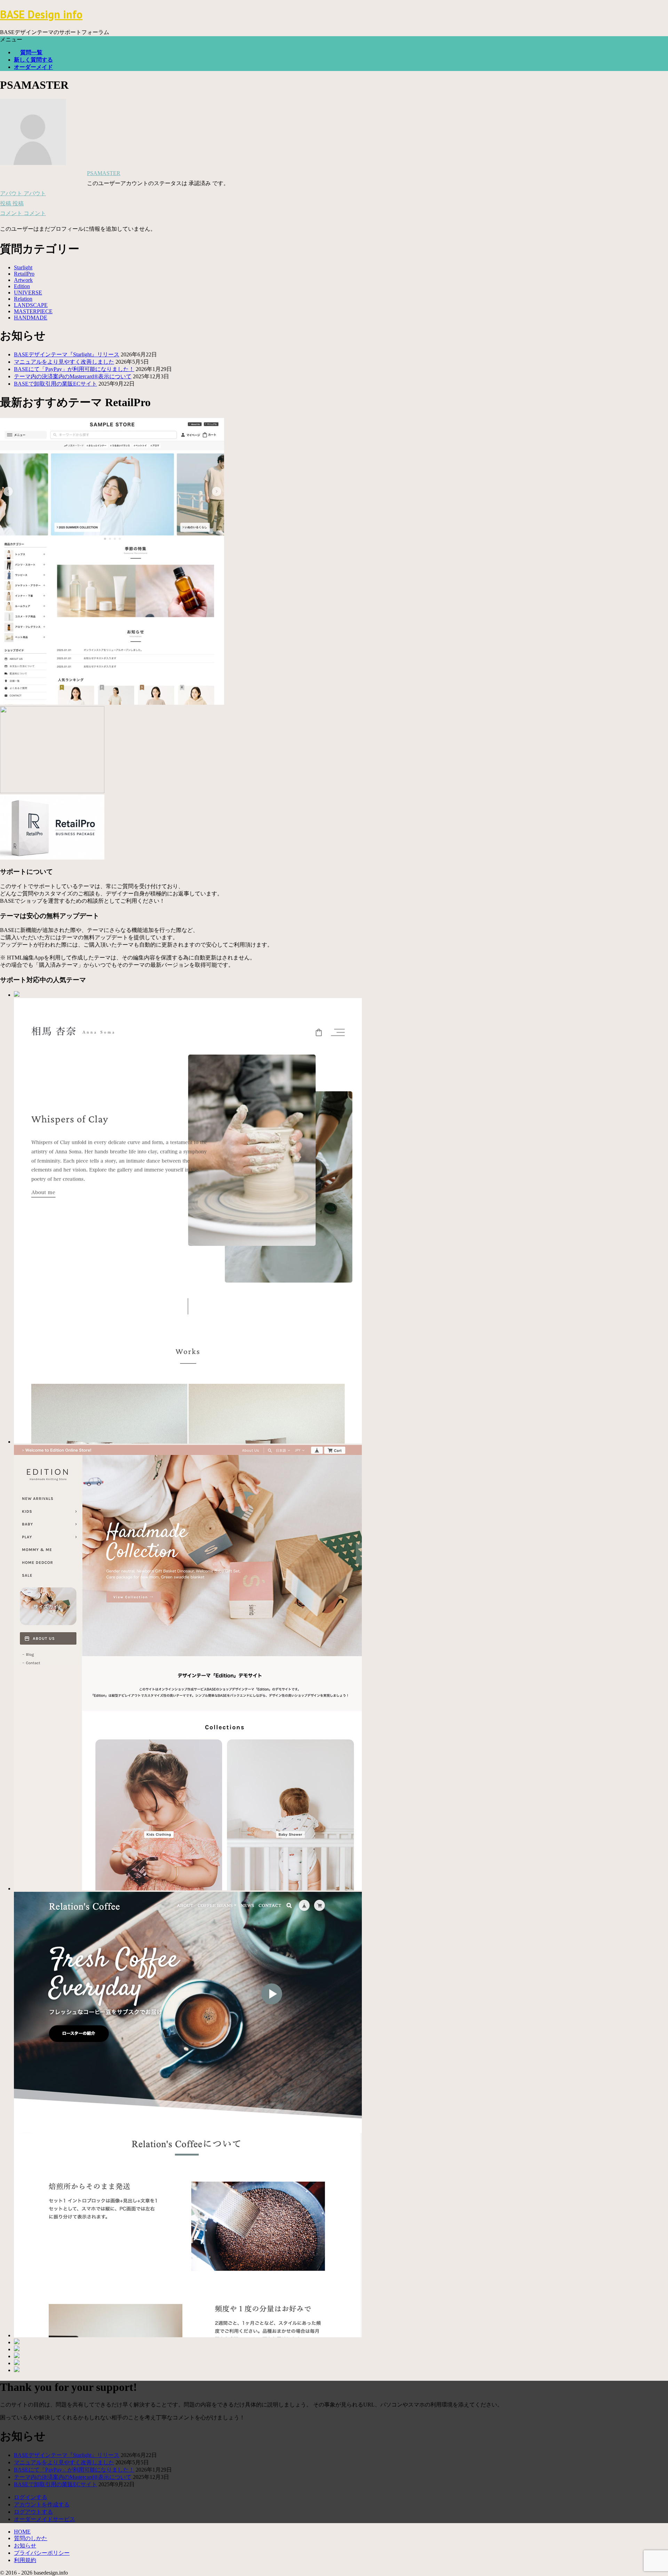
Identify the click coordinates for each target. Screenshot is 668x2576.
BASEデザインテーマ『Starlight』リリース (67, 354)
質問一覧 (31, 52)
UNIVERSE (28, 293)
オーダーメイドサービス (45, 2519)
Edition (22, 286)
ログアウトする (33, 2512)
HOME (22, 2532)
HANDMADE (31, 318)
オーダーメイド (33, 67)
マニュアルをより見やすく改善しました (64, 362)
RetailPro (24, 274)
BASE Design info (41, 14)
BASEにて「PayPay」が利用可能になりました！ (74, 369)
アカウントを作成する (42, 2504)
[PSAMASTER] (33, 163)
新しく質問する (33, 60)
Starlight (23, 267)
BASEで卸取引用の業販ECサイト (55, 384)
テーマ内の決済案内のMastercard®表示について (73, 376)
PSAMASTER (104, 173)
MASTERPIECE (33, 311)
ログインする (31, 2497)
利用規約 (25, 2560)
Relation (23, 299)
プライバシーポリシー (42, 2553)
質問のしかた (31, 2538)
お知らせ (25, 2546)
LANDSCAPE (31, 305)
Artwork (23, 280)
